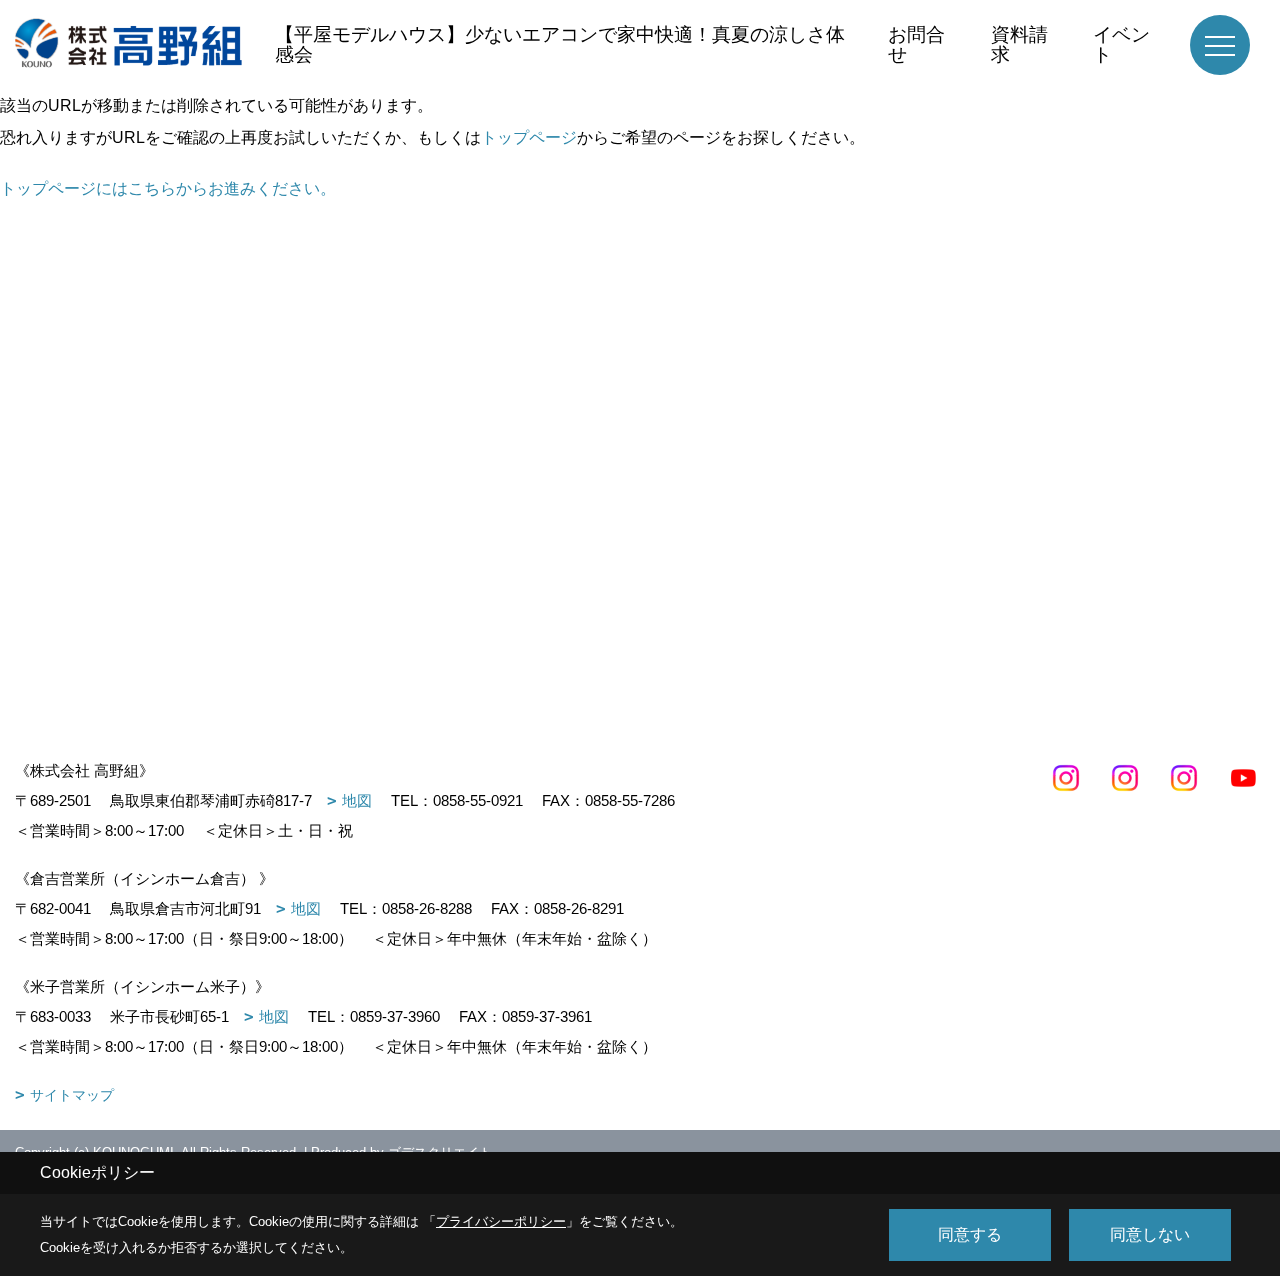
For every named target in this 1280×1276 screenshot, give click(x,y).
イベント (1121, 44)
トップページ (529, 137)
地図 (357, 800)
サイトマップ (72, 1095)
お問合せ (916, 44)
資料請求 (1019, 44)
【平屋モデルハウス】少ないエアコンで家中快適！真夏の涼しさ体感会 (560, 44)
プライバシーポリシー (501, 1221)
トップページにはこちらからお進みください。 (168, 188)
